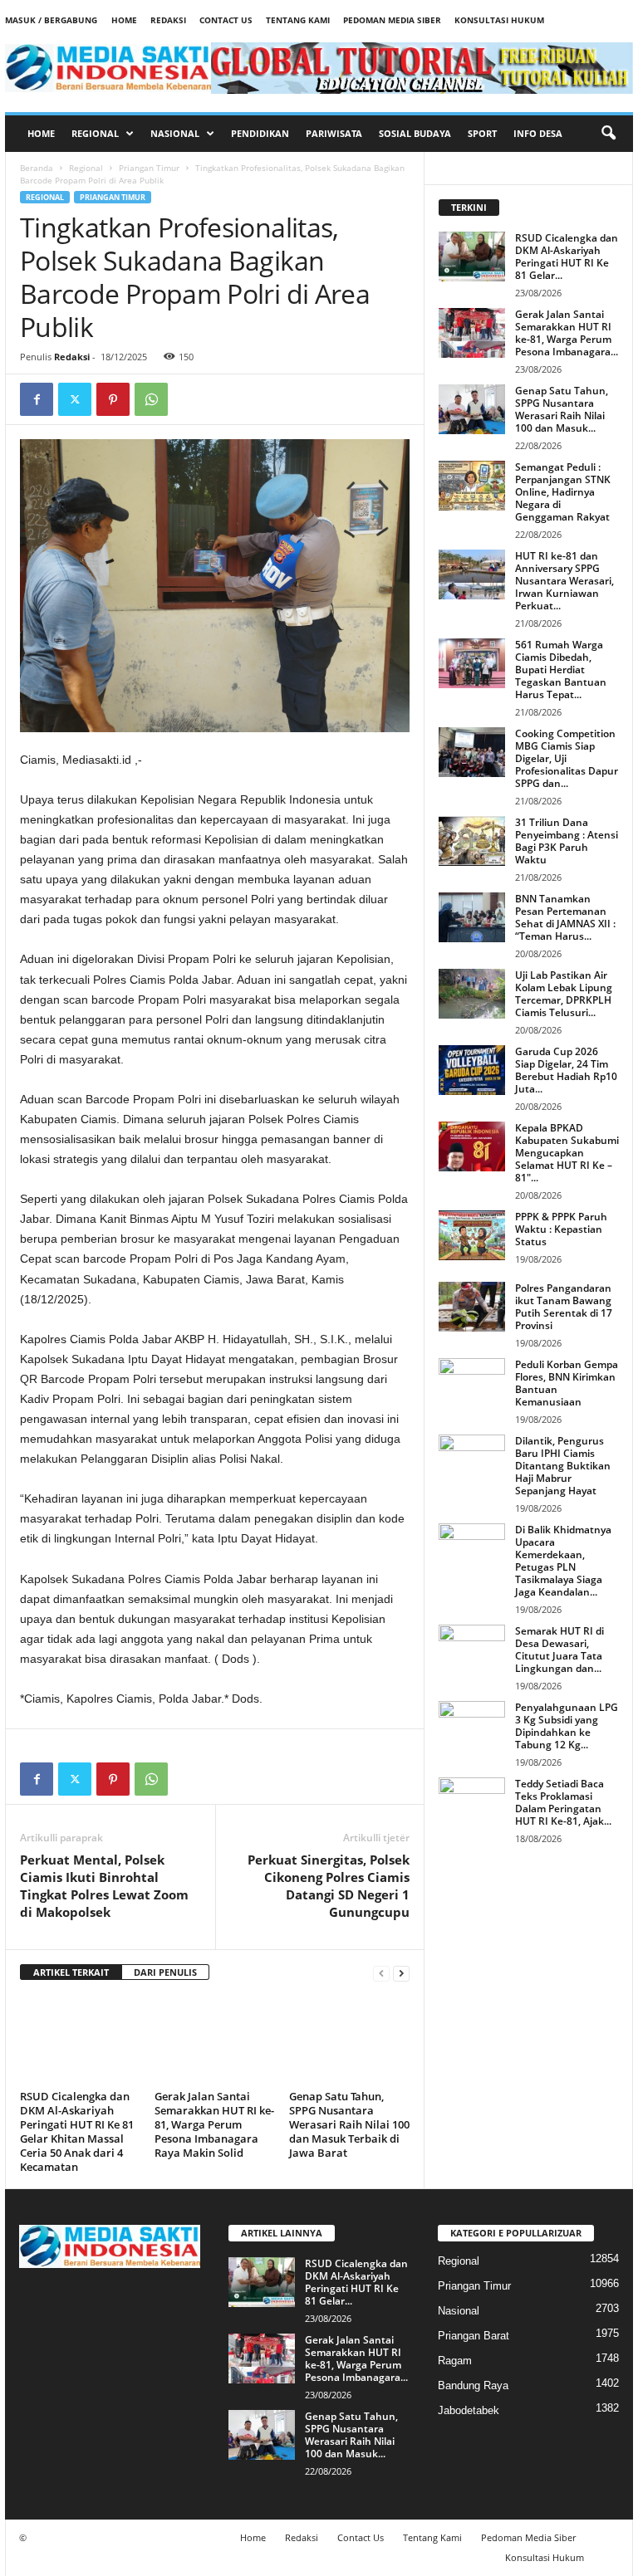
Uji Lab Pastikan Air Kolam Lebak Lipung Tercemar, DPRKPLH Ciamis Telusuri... (564, 994)
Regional (95, 133)
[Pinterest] (113, 399)
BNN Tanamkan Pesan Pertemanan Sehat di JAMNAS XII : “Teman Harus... (565, 917)
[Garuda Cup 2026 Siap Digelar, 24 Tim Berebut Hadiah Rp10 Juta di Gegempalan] (472, 1070)
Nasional (175, 133)
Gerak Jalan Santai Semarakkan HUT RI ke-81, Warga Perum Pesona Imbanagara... (567, 333)
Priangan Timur (149, 168)
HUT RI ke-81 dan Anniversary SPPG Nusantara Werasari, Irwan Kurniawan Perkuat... (564, 581)
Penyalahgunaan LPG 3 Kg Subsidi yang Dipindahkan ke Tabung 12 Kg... (567, 1726)
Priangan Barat (474, 2336)
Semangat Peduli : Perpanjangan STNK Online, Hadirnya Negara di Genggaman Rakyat (563, 492)
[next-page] (401, 1973)
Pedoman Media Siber (392, 20)
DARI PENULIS (165, 1972)
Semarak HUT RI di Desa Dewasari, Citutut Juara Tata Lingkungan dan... (559, 1650)
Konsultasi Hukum (499, 20)
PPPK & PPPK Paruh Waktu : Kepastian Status (561, 1229)
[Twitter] (75, 399)
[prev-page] (381, 1973)
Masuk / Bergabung (51, 20)
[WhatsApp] (151, 399)
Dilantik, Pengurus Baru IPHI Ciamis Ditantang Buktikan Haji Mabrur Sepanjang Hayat (563, 1466)
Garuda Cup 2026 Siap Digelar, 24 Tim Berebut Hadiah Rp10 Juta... (566, 1070)
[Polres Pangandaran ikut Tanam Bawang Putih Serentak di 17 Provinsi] (472, 1307)
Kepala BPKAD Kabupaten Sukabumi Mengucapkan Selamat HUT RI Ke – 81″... (567, 1153)
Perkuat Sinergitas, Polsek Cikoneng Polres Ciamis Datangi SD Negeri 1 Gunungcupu (329, 1886)
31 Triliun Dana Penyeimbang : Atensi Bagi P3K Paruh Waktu (567, 841)
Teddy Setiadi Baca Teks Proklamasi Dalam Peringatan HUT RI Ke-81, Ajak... (563, 1802)
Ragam (455, 2361)
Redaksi (168, 20)
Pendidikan (260, 133)
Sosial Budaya (415, 133)
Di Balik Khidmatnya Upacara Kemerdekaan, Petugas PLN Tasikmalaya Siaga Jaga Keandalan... (563, 1561)
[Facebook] (37, 399)
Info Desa (538, 133)
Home (124, 20)
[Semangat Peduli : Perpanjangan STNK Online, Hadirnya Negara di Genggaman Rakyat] (472, 486)
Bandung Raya (473, 2385)
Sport (482, 133)
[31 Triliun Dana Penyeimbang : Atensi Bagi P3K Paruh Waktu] (472, 841)
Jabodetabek (469, 2410)
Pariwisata (334, 133)
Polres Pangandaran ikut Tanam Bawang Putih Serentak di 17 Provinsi (564, 1307)
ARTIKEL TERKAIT (71, 1972)
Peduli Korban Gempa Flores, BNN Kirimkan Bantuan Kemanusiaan (567, 1383)
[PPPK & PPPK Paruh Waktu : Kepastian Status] (472, 1235)
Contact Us (226, 20)
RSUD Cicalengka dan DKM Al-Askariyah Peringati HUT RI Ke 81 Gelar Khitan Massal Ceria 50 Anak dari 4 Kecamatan (77, 2131)
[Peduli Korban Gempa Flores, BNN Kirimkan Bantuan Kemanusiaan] (472, 1383)
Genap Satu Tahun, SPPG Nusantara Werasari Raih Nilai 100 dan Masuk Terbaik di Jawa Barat (349, 2124)
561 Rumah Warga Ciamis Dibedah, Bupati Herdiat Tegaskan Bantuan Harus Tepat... (561, 670)
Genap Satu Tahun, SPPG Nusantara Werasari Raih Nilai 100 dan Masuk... (562, 409)
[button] (608, 134)
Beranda (37, 168)
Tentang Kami (298, 20)
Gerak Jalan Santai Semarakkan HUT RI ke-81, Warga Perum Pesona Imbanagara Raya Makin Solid (214, 2124)
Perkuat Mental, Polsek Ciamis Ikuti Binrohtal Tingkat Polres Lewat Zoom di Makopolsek (104, 1886)
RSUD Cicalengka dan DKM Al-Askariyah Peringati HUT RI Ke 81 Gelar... (567, 257)
